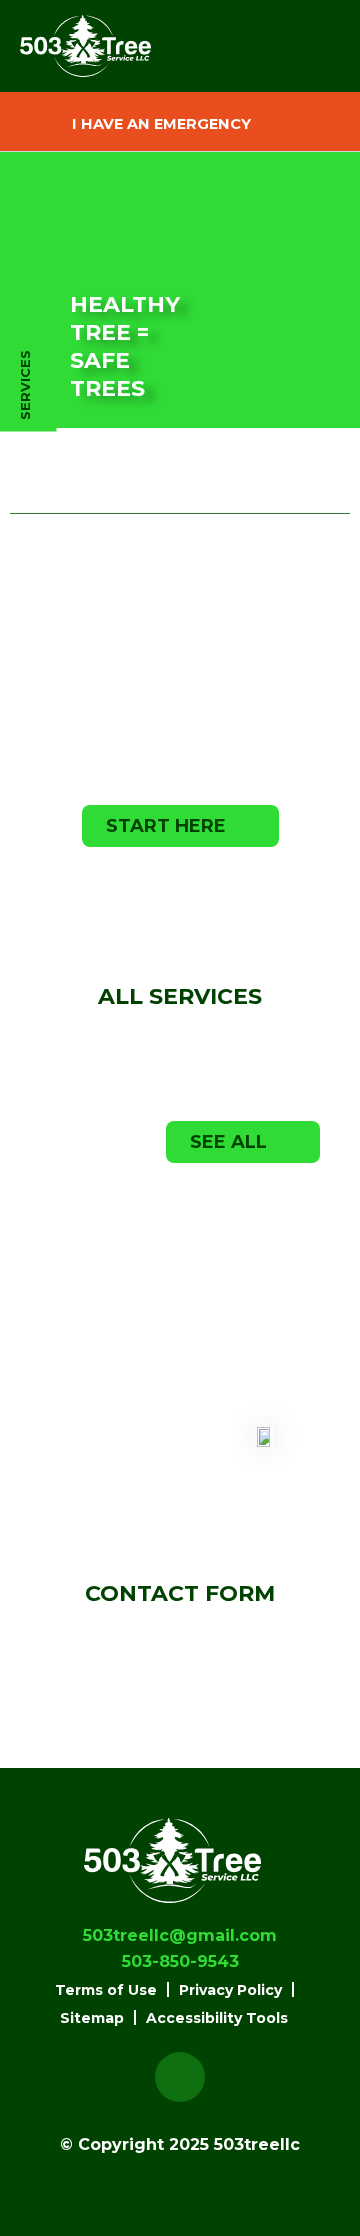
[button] (180, 121)
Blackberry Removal (84, 1424)
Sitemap (92, 2018)
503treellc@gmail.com (180, 1935)
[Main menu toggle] (298, 46)
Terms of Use (106, 1990)
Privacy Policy (230, 1990)
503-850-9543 (234, 879)
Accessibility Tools (217, 2018)
